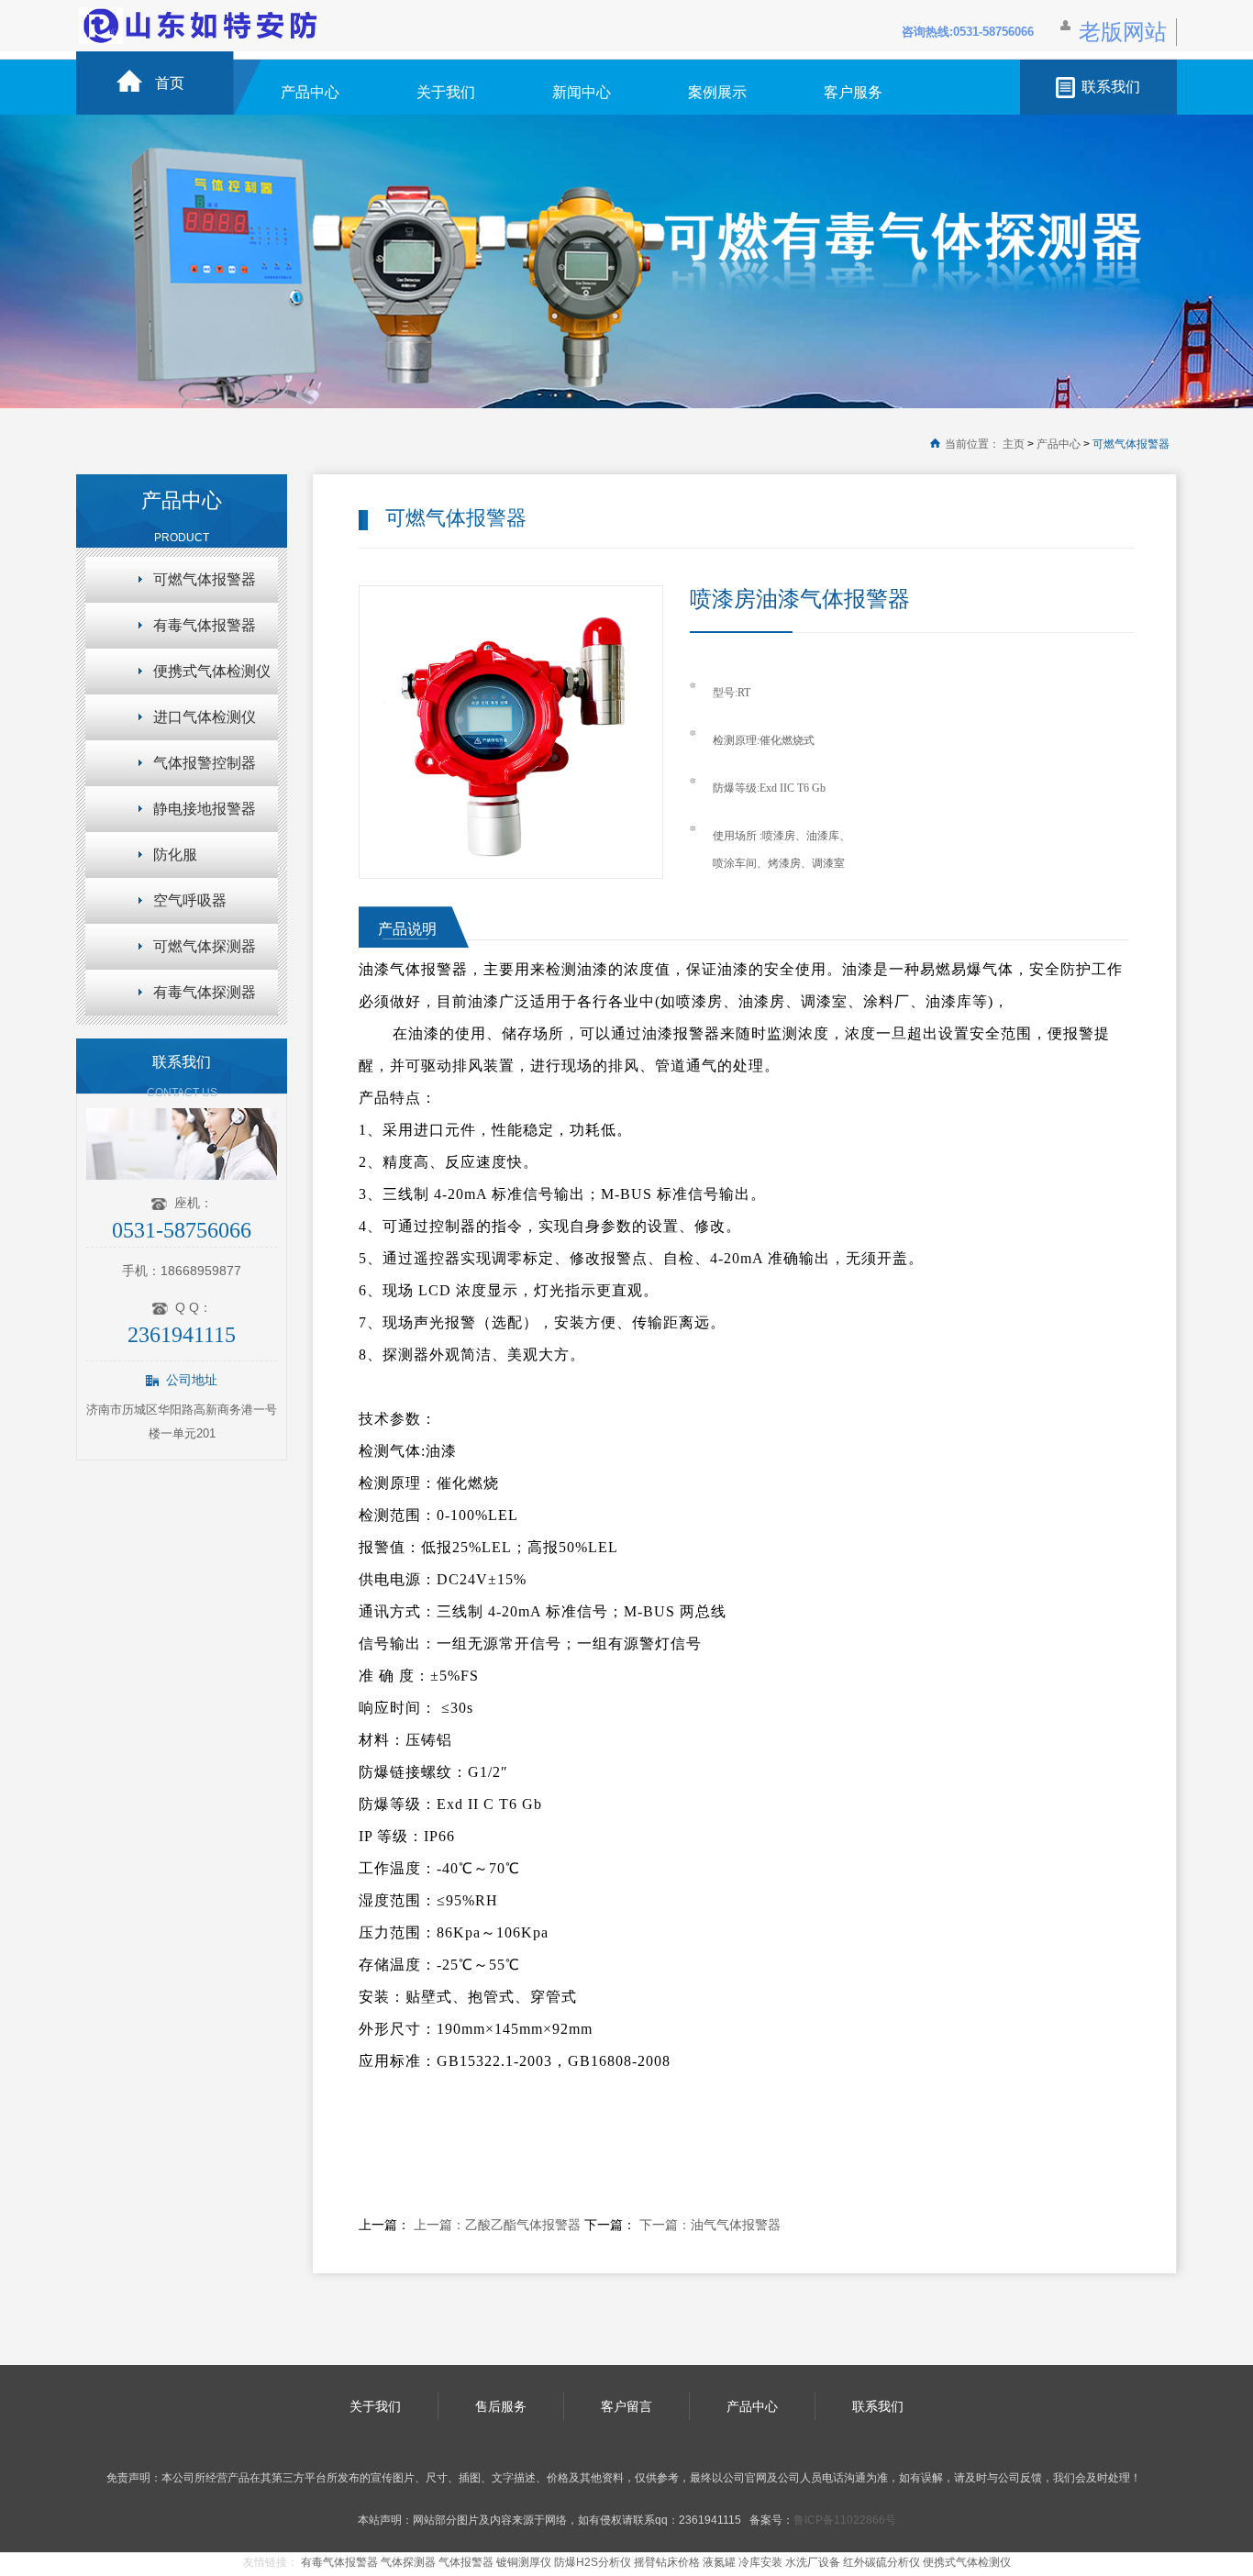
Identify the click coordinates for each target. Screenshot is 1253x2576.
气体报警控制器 (205, 763)
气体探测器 (408, 2562)
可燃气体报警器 (1131, 444)
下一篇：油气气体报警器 (710, 2225)
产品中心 (310, 92)
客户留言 (626, 2406)
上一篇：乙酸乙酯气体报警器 (499, 2225)
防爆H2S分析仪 (593, 2562)
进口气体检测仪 (205, 717)
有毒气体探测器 (205, 992)
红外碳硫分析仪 (882, 2562)
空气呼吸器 (190, 900)
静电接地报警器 (205, 809)
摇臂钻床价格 (667, 2562)
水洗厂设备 (813, 2562)
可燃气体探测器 (205, 946)
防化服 (175, 855)
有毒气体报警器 (205, 625)
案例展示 (717, 92)
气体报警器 (466, 2562)
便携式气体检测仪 (212, 671)
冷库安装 (760, 2562)
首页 (170, 83)
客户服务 (853, 92)
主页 (1014, 444)
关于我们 (446, 92)
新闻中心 (582, 92)
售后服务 (501, 2406)
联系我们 (1111, 87)
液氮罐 (719, 2562)
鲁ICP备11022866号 (845, 2520)
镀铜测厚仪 (524, 2562)
